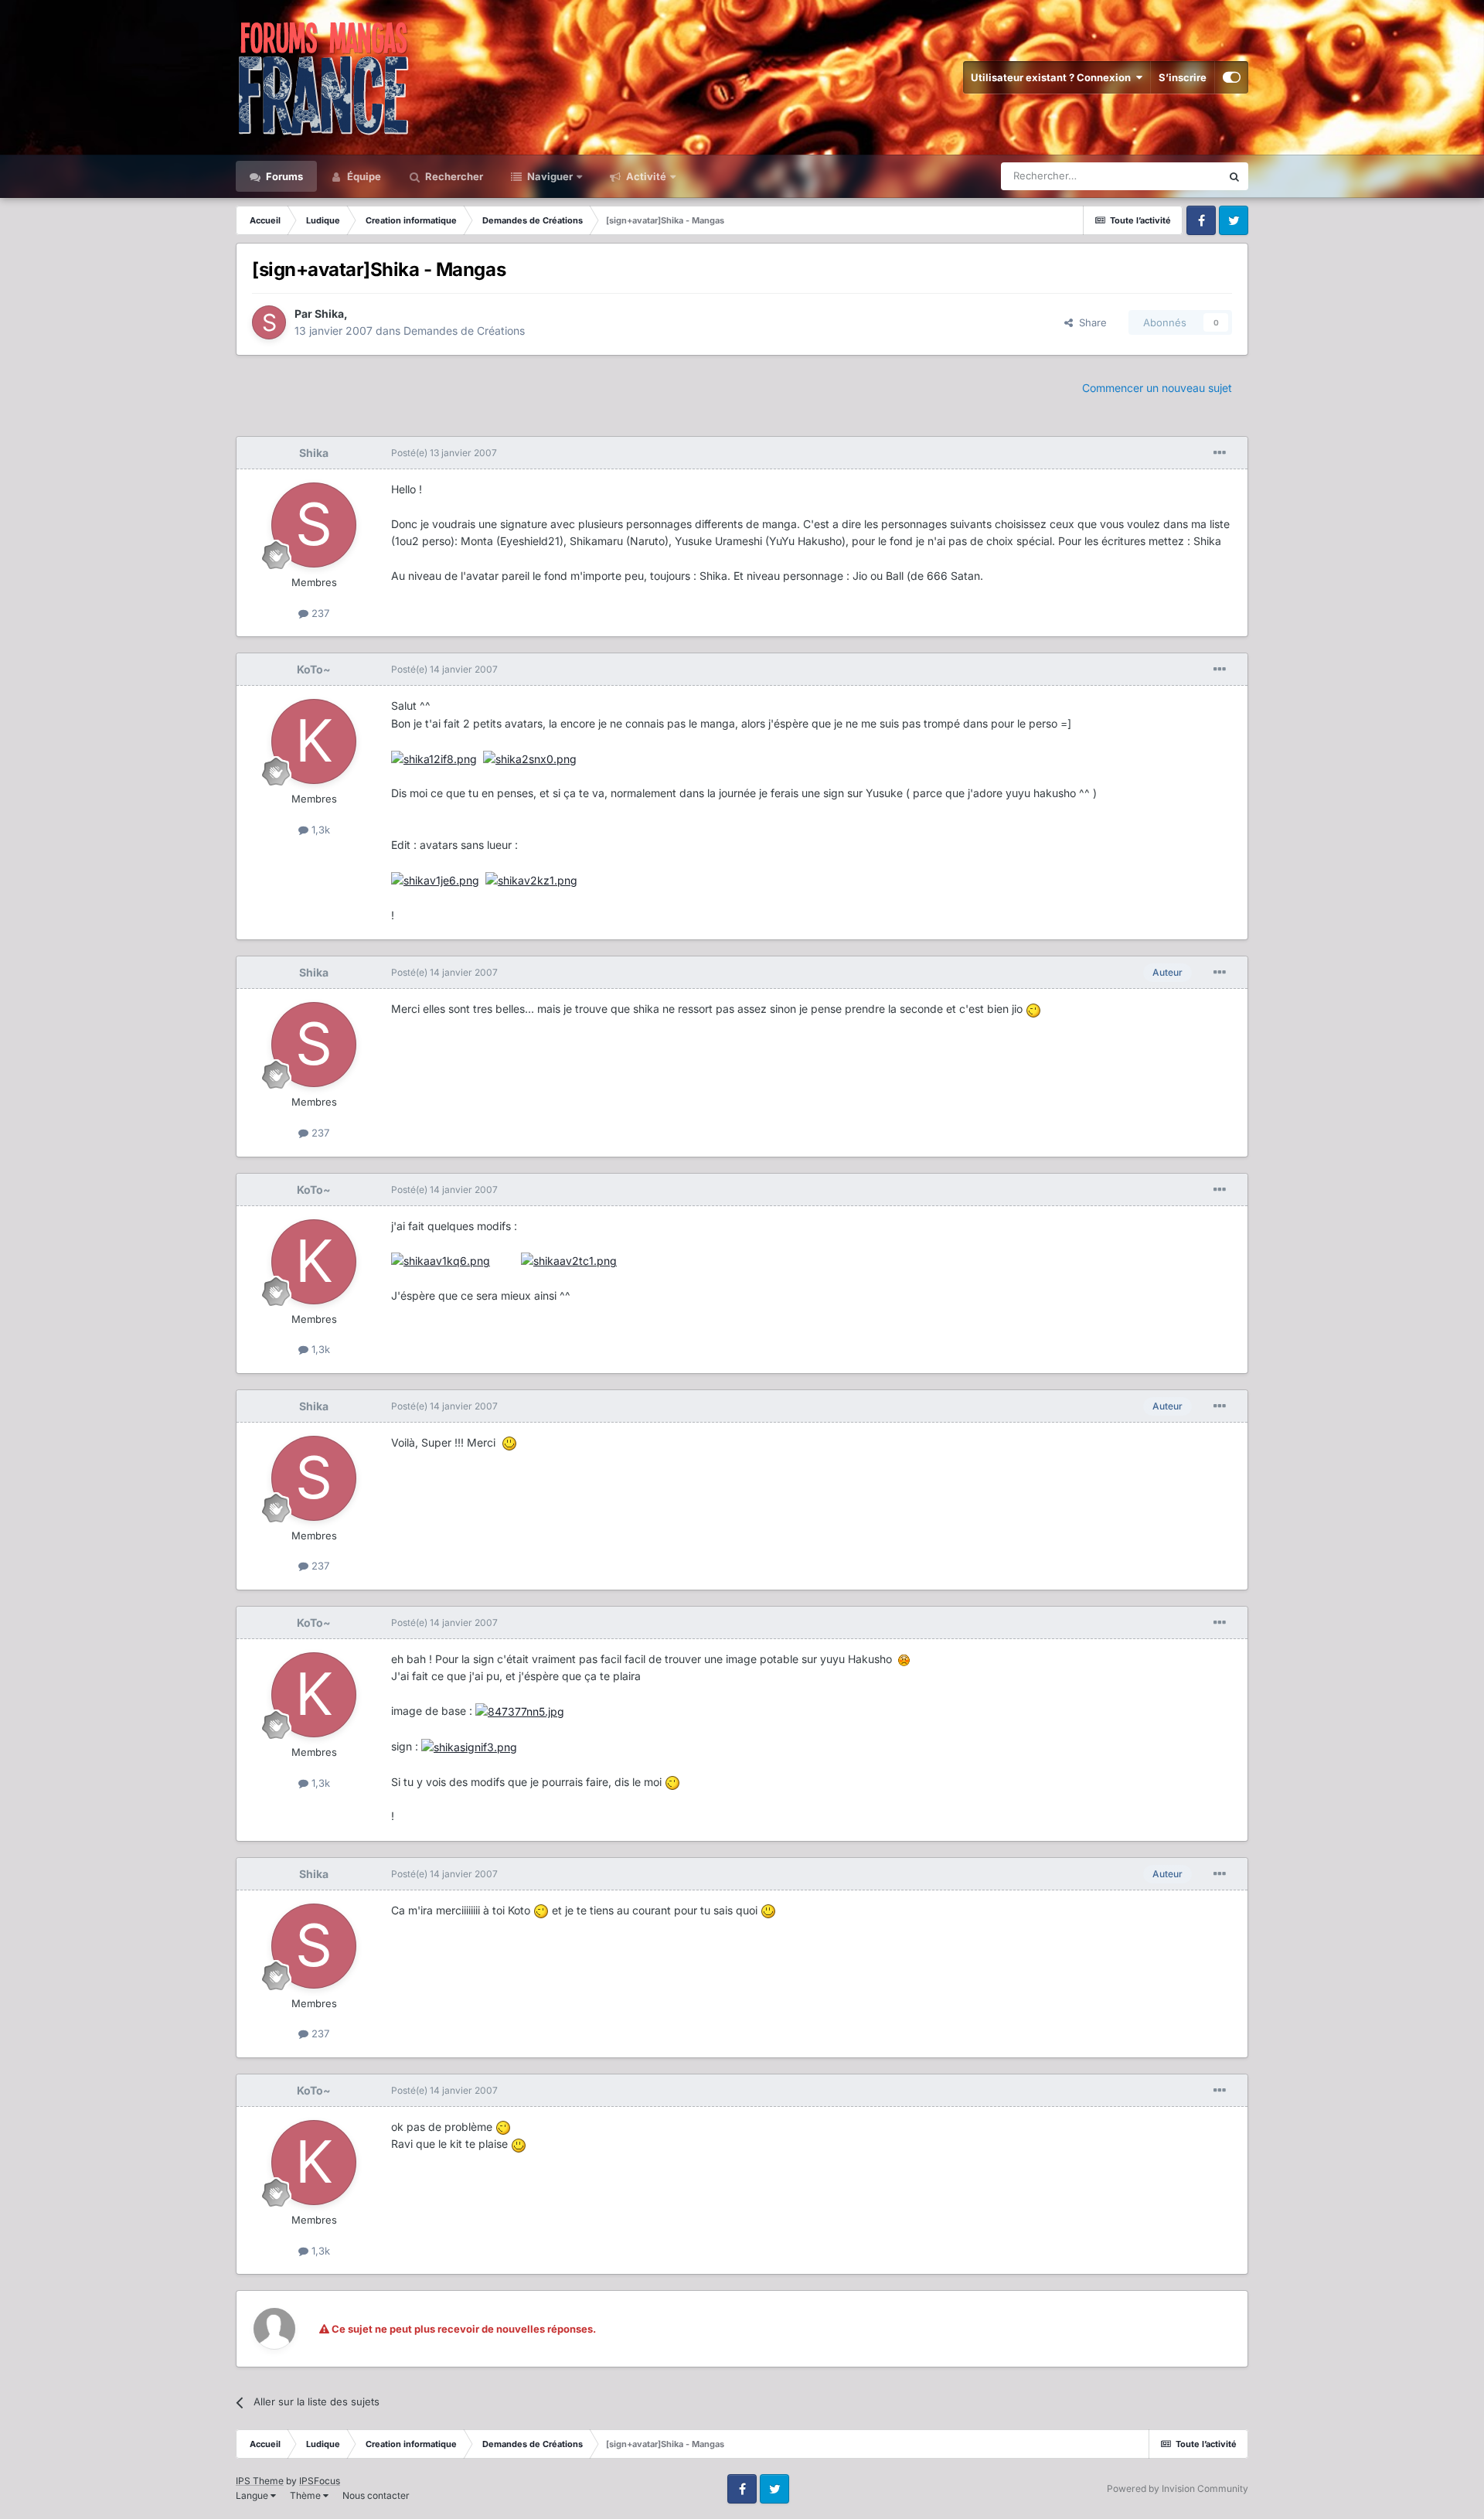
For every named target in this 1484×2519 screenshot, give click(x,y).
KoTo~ (314, 669)
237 (319, 613)
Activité (645, 176)
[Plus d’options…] (1220, 453)
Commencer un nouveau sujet (1157, 388)
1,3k (319, 830)
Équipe (363, 176)
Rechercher (453, 176)
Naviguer (549, 176)
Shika (329, 314)
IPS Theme (260, 2481)
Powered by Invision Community (1178, 2488)
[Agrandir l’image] (434, 758)
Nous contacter (376, 2495)
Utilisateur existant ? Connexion (1053, 77)
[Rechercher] (1234, 176)
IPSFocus (320, 2481)
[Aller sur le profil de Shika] (269, 322)
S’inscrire (1183, 77)
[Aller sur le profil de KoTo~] (314, 741)
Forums (283, 176)
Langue (253, 2495)
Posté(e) (444, 453)
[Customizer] (1232, 77)
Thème (306, 2495)
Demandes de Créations (464, 331)
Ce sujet (1182, 176)
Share (1090, 322)
